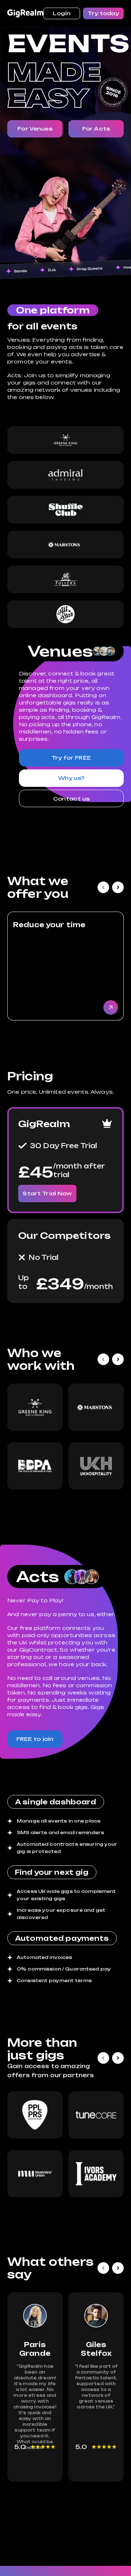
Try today (103, 13)
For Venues (35, 129)
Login (62, 13)
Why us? (72, 778)
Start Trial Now (47, 1193)
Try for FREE (71, 758)
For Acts (96, 129)
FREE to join (35, 1739)
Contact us (71, 799)
